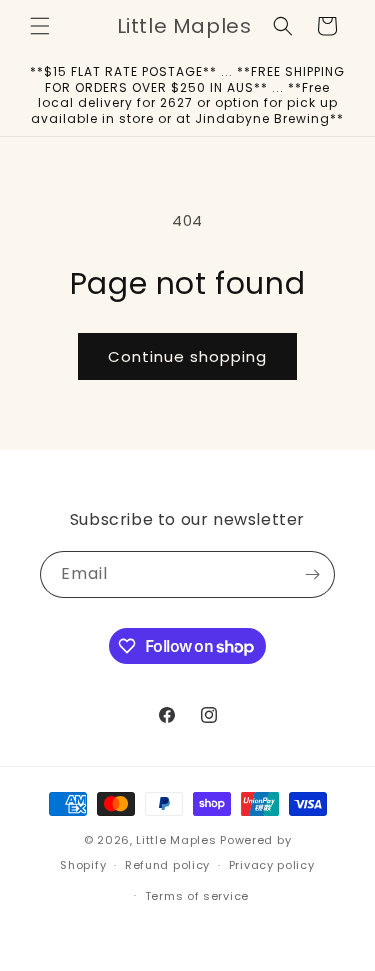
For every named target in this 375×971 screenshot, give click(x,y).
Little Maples (176, 840)
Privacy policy (272, 865)
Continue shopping (187, 356)
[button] (40, 26)
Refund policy (167, 865)
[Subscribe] (312, 574)
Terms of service (197, 896)
